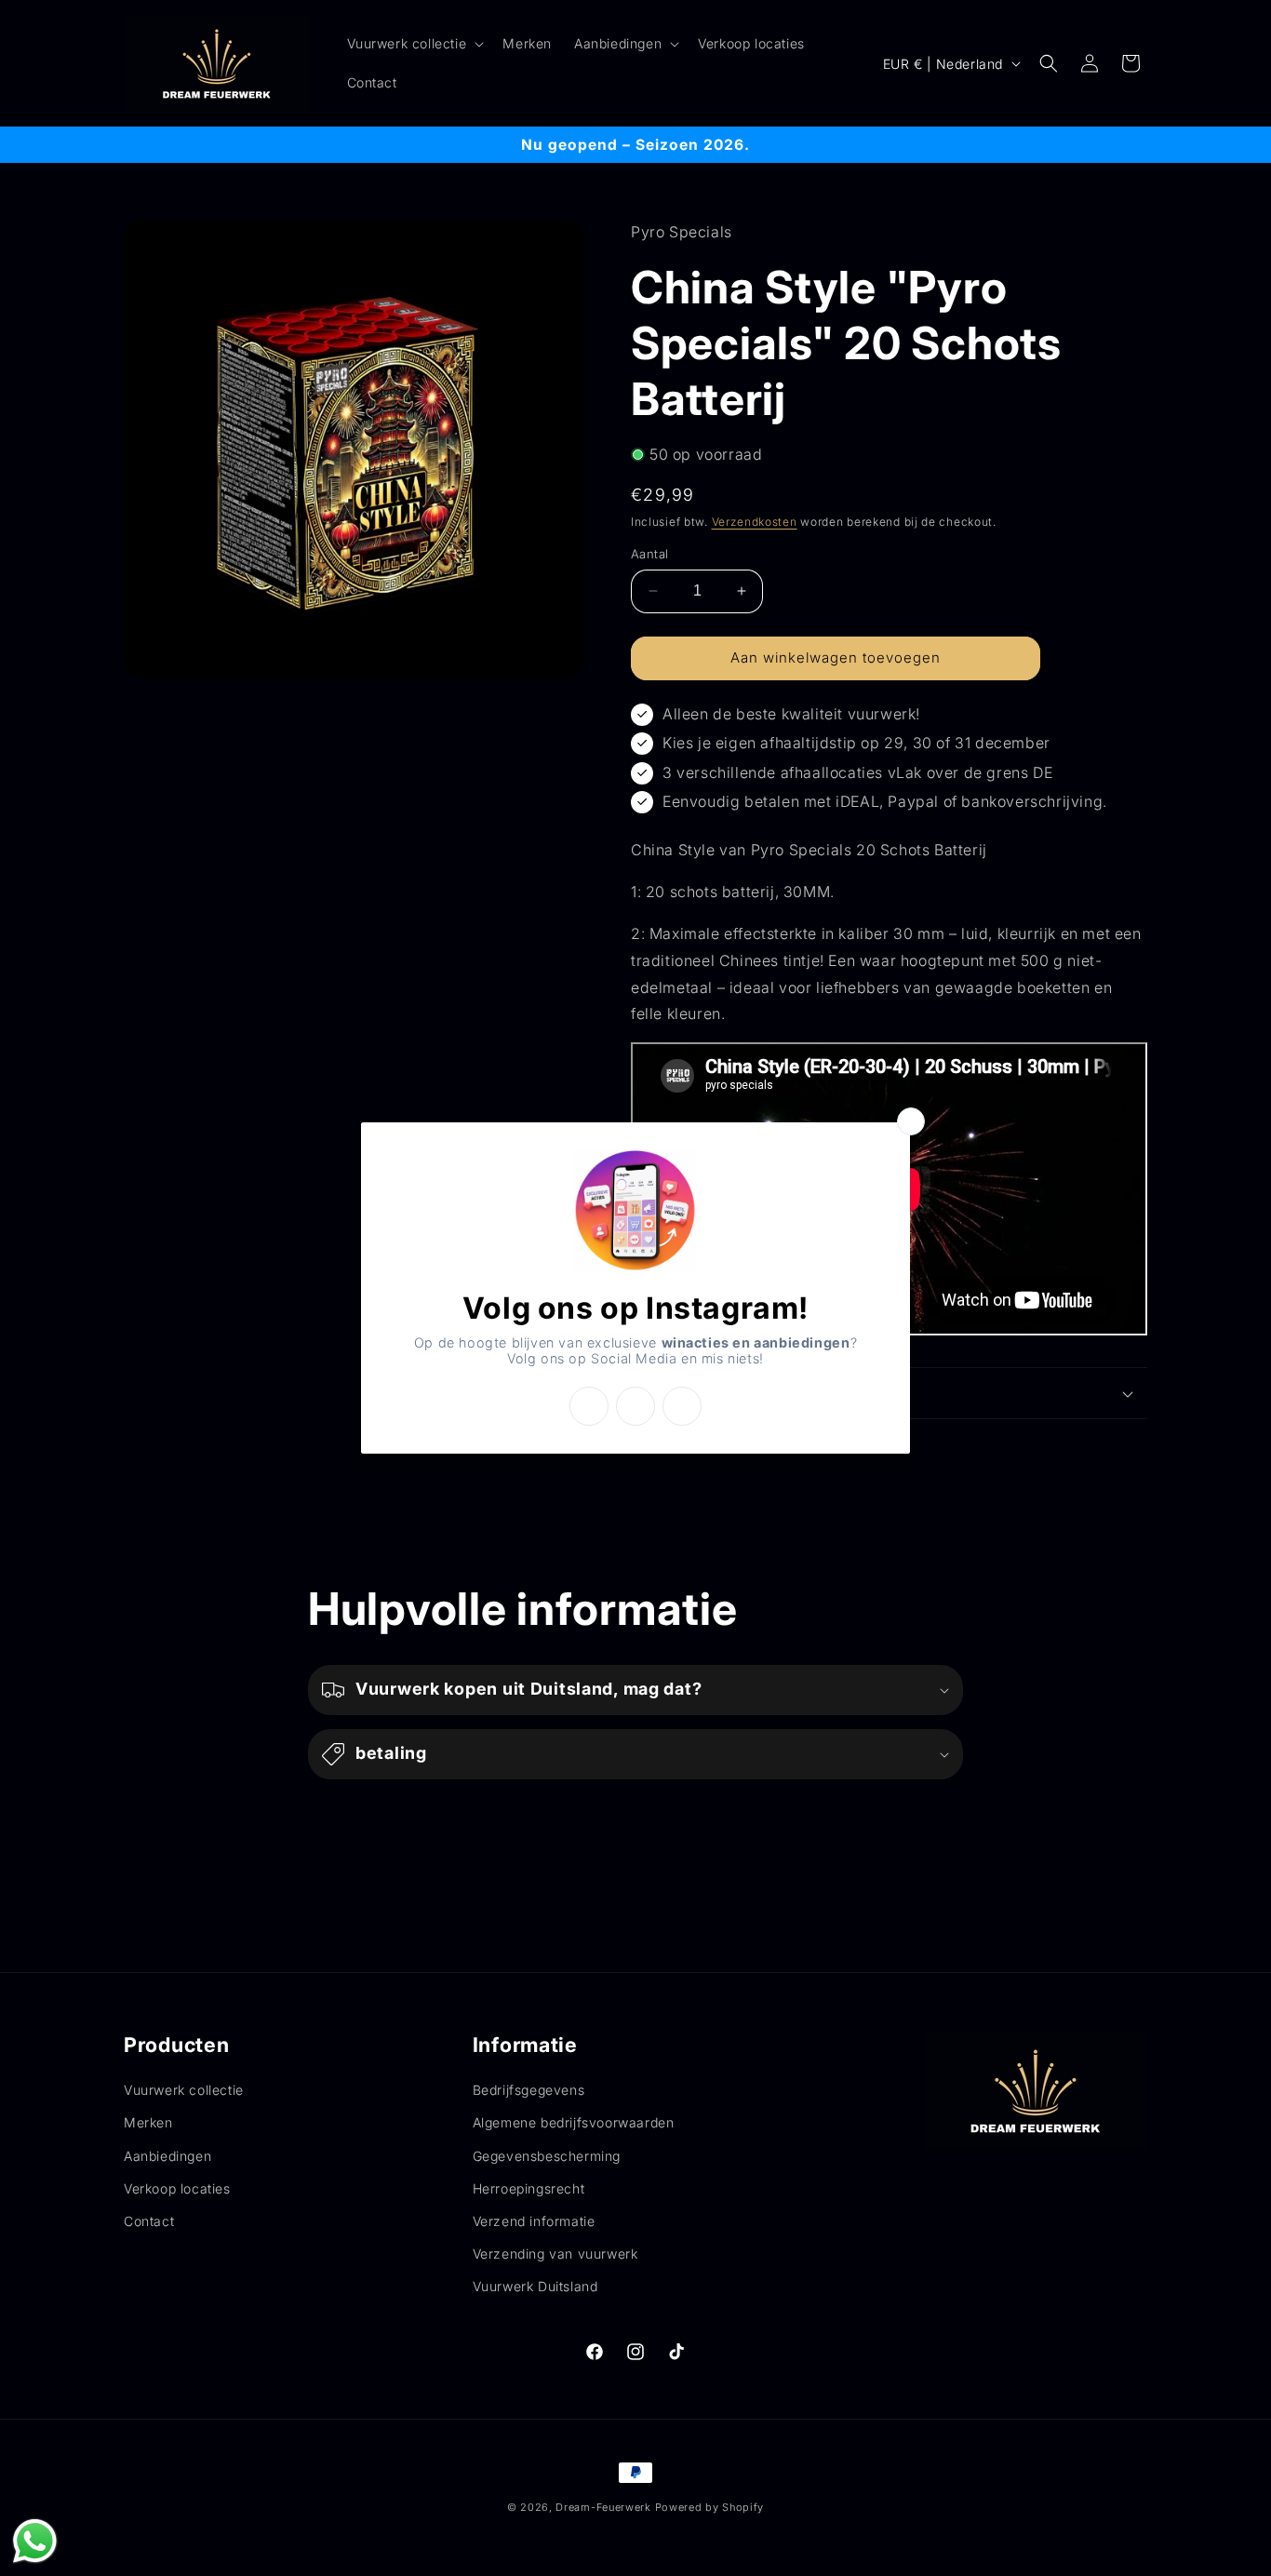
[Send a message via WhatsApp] (35, 2541)
